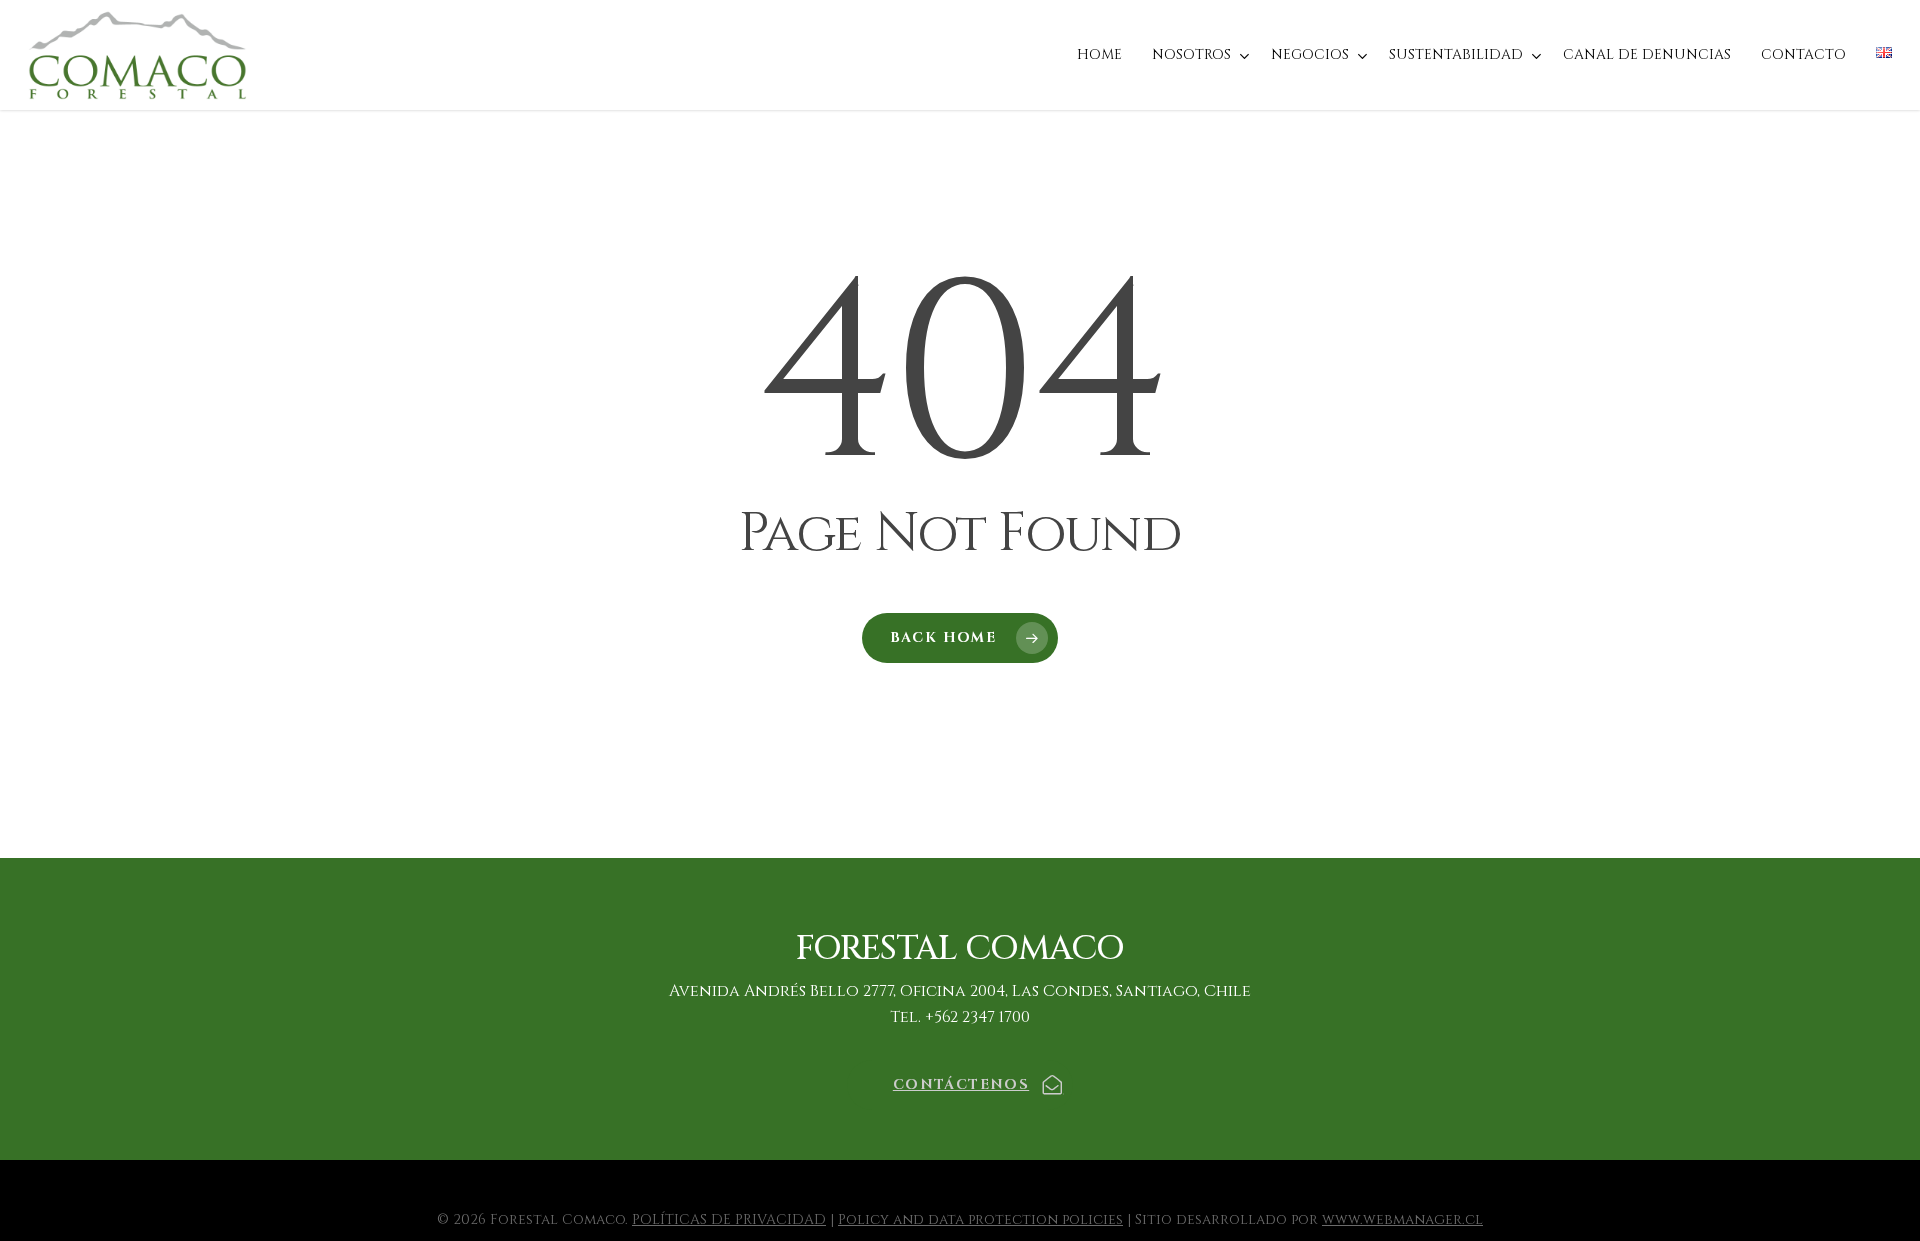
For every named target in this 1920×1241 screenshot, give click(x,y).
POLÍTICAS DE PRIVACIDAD (729, 1219)
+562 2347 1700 (977, 1017)
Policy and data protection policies (980, 1219)
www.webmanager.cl (1402, 1219)
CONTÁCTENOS (961, 1084)
